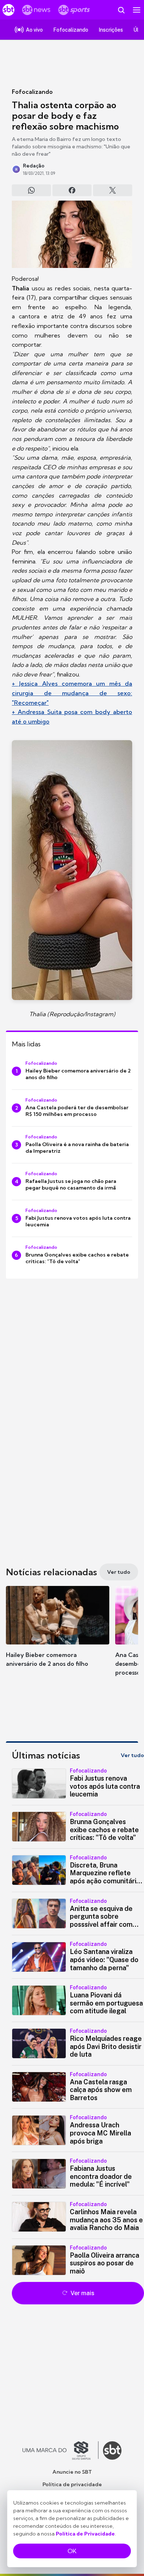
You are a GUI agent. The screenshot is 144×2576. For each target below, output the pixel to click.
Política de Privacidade (85, 2534)
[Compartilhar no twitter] (113, 190)
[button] (58, 1634)
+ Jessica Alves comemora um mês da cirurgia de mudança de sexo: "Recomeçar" (72, 693)
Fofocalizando (32, 92)
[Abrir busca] (121, 10)
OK (72, 2551)
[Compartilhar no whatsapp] (31, 190)
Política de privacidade (72, 2484)
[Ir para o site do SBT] (112, 2450)
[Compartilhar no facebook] (72, 190)
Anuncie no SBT (72, 2472)
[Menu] (137, 10)
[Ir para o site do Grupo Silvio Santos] (61, 2450)
